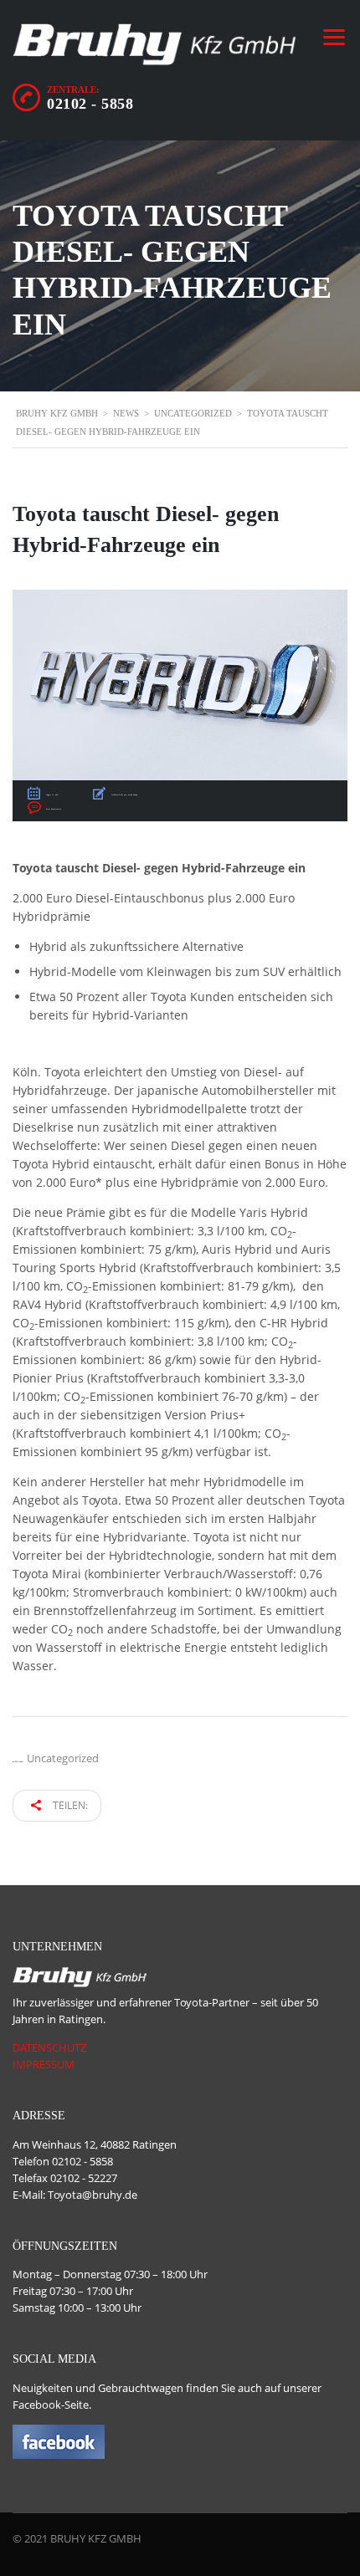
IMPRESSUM (44, 2064)
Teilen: (69, 1805)
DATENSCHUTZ (49, 2047)
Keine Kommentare (54, 809)
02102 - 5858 (90, 104)
